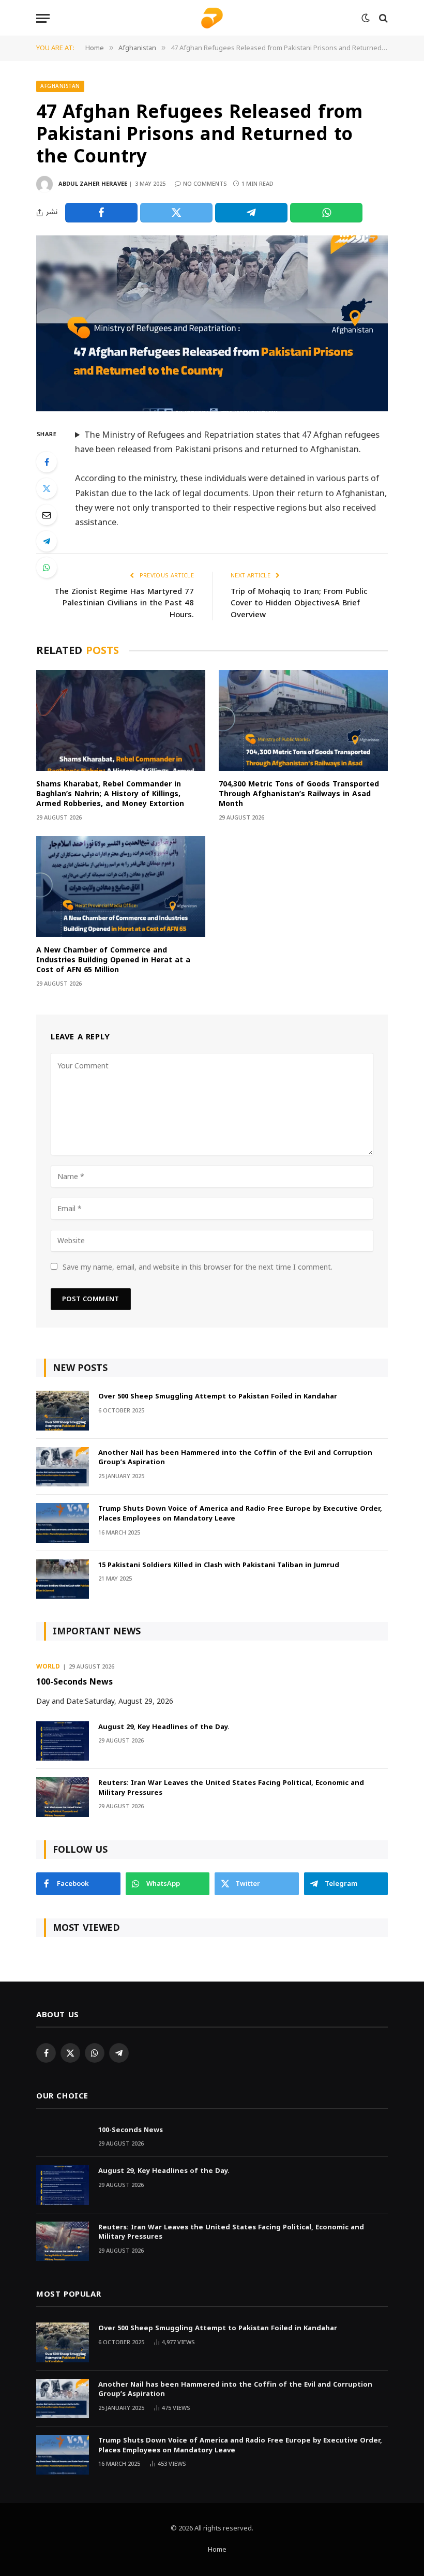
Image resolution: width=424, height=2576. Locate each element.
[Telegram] (47, 541)
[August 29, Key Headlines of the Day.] (63, 1741)
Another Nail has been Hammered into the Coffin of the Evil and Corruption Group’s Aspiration (235, 1458)
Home (217, 2550)
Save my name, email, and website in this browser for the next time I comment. (198, 1267)
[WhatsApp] (47, 568)
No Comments (205, 184)
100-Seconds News (74, 1682)
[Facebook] (47, 462)
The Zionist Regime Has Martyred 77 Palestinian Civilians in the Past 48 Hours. (124, 603)
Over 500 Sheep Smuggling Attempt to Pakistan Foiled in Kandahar (218, 1397)
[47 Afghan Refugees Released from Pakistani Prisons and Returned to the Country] (212, 323)
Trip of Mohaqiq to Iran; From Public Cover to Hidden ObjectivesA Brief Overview (299, 603)
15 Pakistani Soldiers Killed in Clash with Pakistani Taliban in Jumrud (219, 1565)
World (48, 1667)
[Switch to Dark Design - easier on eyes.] (366, 18)
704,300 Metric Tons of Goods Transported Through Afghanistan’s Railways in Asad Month (299, 794)
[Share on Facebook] (101, 213)
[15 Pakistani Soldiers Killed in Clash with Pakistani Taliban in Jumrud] (63, 1579)
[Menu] (43, 18)
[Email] (47, 515)
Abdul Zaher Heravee (93, 184)
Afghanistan (60, 86)
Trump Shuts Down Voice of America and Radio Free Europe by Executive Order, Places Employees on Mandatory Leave (240, 1514)
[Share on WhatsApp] (326, 213)
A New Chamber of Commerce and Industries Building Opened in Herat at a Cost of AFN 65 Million (113, 960)
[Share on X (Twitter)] (176, 213)
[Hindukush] (212, 18)
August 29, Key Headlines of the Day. (164, 1727)
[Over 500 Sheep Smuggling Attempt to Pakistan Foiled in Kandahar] (63, 1411)
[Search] (382, 18)
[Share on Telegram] (251, 213)
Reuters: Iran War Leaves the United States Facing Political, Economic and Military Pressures (231, 1788)
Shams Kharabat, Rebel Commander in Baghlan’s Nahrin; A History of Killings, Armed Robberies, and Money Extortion (110, 794)
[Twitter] (47, 488)
